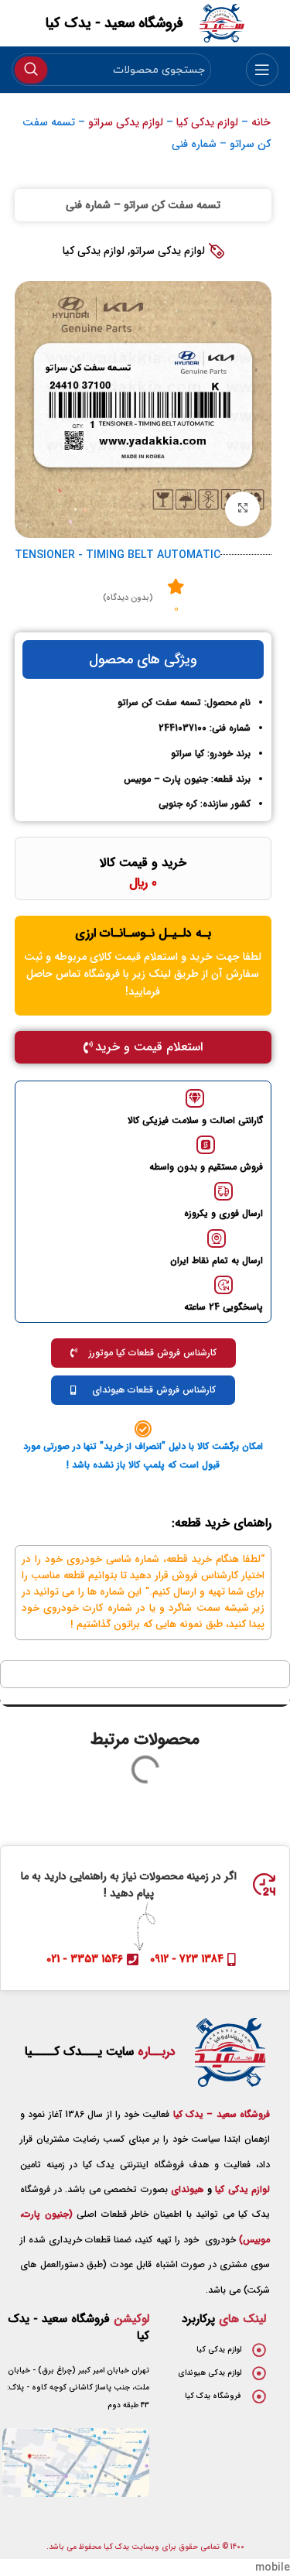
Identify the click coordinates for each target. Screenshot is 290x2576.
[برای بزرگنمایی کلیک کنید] (242, 509)
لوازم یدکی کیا (207, 122)
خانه (261, 122)
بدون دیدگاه (128, 598)
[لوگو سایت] (222, 22)
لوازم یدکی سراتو (126, 122)
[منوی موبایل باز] (262, 70)
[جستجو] (31, 70)
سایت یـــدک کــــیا (100, 2052)
